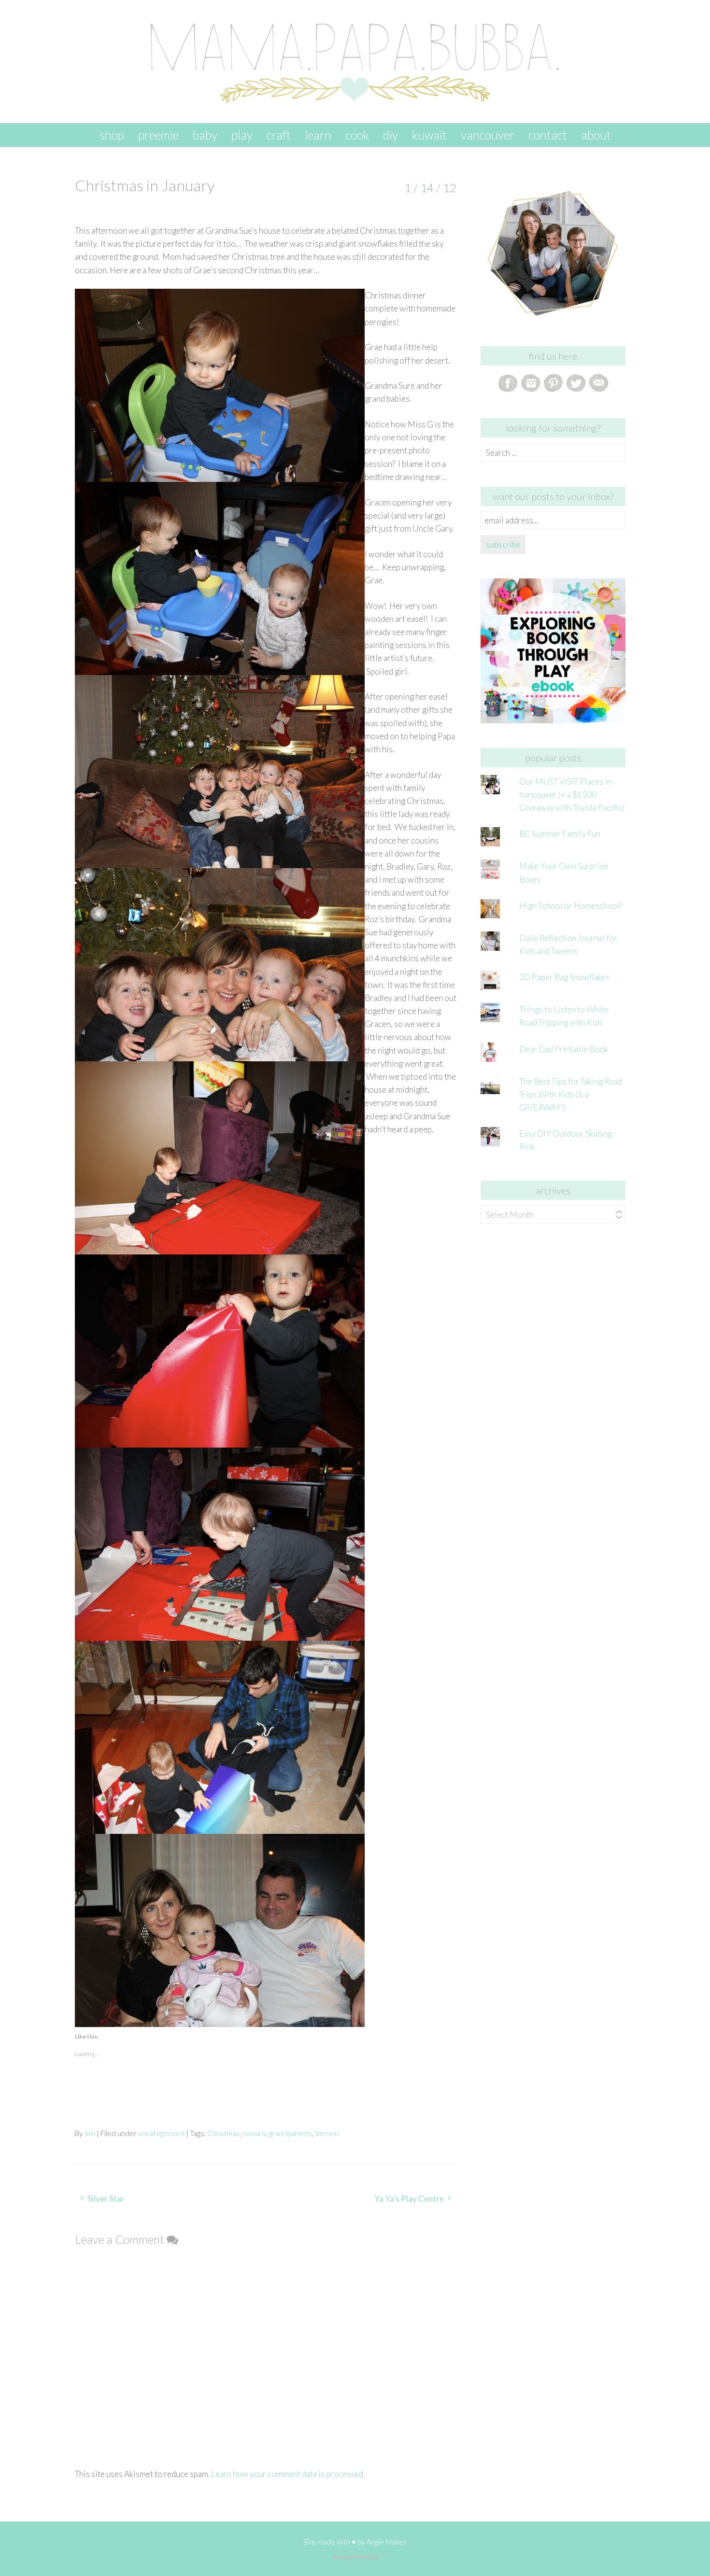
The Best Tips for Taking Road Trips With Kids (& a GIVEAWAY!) (571, 1094)
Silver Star (106, 2199)
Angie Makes (386, 2542)
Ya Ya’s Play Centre (409, 2199)
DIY (390, 135)
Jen (90, 2133)
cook (357, 135)
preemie (158, 135)
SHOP (112, 135)
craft (279, 135)
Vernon (327, 2133)
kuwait (429, 135)
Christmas (223, 2133)
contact (548, 135)
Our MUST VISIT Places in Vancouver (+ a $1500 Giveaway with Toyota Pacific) (572, 795)
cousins (254, 2133)
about (596, 135)
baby (205, 135)
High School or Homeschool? (571, 906)
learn (318, 135)
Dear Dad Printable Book (564, 1049)
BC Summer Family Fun (560, 834)
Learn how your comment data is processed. (288, 2474)
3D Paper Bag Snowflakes (564, 977)
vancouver (488, 135)
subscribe (503, 544)
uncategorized (161, 2133)
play (242, 135)
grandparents (291, 2133)
